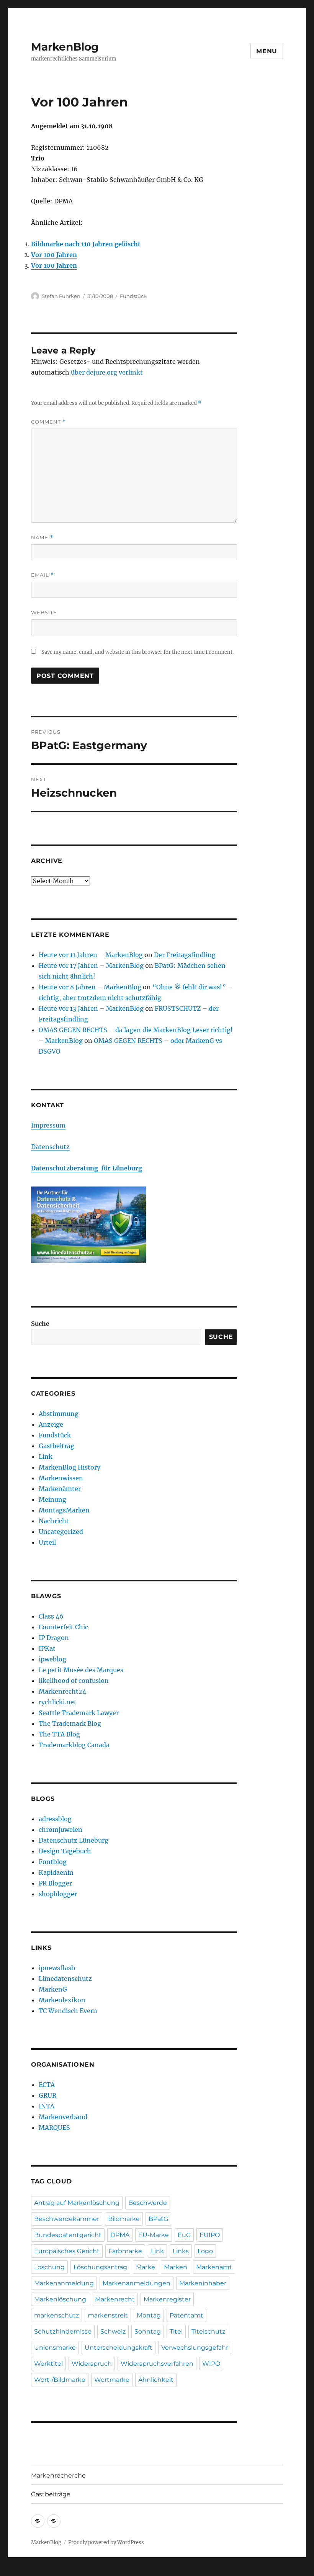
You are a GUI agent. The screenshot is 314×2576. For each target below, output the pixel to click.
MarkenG (53, 1989)
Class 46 (51, 1616)
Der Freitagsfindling (185, 955)
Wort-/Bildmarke (60, 2380)
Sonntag (148, 2331)
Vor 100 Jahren (54, 255)
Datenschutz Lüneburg (74, 1840)
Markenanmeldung (64, 2283)
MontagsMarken (64, 1510)
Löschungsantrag (100, 2267)
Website (44, 612)
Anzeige (51, 1424)
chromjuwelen (61, 1830)
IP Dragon (54, 1638)
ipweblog (52, 1659)
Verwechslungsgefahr (195, 2348)
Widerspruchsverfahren (157, 2364)
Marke (146, 2267)
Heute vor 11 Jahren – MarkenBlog (91, 955)
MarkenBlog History (70, 1467)
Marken (176, 2267)
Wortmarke (112, 2380)
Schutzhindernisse (63, 2331)
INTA (47, 2106)
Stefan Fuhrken (61, 296)
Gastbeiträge (51, 2494)
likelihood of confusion (74, 1681)
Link (46, 1457)
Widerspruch (92, 2364)
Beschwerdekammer (67, 2219)
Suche (40, 1324)
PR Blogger (55, 1883)
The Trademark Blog (70, 1723)
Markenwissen (61, 1478)
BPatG (158, 2219)
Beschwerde (148, 2203)
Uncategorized (61, 1532)
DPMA (120, 2235)
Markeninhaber (203, 2283)
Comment (48, 422)
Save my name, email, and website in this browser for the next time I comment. (137, 652)
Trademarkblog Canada (74, 1745)
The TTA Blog (59, 1734)
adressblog (55, 1819)
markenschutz (56, 2315)
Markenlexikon (62, 2000)
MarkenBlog (65, 47)
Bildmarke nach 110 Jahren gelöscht (86, 244)
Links (181, 2251)
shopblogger (58, 1894)
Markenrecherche (58, 2475)
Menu (267, 51)
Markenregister (167, 2299)
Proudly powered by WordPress (106, 2542)
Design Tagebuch (65, 1851)
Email (43, 575)
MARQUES (54, 2128)
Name (42, 538)
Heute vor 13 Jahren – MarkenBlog (91, 1008)
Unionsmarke (55, 2348)
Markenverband (63, 2117)
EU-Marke (154, 2235)
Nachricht (54, 1521)
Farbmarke (125, 2251)
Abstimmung (59, 1414)
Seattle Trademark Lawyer (79, 1713)
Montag (149, 2315)
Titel (176, 2331)
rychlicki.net (58, 1702)
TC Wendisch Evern (68, 2011)
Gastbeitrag (56, 1446)
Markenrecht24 (62, 1691)
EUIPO (210, 2235)
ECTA (47, 2085)
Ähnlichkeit (156, 2380)
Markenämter (60, 1489)
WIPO (211, 2364)
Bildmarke (124, 2219)
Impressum (48, 1125)
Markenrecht (115, 2299)
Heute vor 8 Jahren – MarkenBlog (90, 987)
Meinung (52, 1499)
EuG (184, 2235)
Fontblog (53, 1862)
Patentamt (186, 2315)
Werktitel (48, 2364)
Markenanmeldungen (137, 2283)
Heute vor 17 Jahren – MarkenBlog (91, 966)
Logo (205, 2251)
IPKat (47, 1648)
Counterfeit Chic (63, 1627)
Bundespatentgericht (68, 2235)
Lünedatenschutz (65, 1979)
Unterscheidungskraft (119, 2348)
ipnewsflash (57, 1968)
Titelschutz (208, 2331)
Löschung (49, 2267)
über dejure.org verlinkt (107, 372)
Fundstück (133, 296)
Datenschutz (50, 1147)
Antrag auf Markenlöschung (77, 2203)
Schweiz (113, 2331)
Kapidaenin (56, 1872)
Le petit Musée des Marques (81, 1670)
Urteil (47, 1542)
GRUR (47, 2095)
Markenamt (214, 2267)
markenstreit (108, 2315)
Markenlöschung (60, 2299)
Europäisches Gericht (67, 2251)
